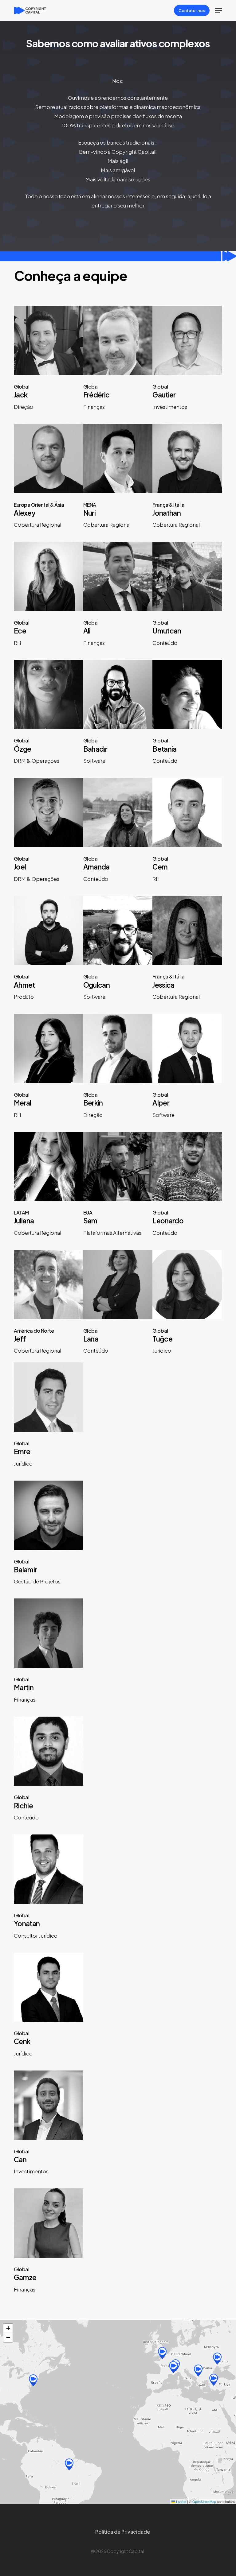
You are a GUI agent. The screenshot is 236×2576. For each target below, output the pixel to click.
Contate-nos (192, 10)
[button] (218, 10)
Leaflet (181, 2501)
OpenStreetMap (204, 2501)
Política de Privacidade (123, 2532)
